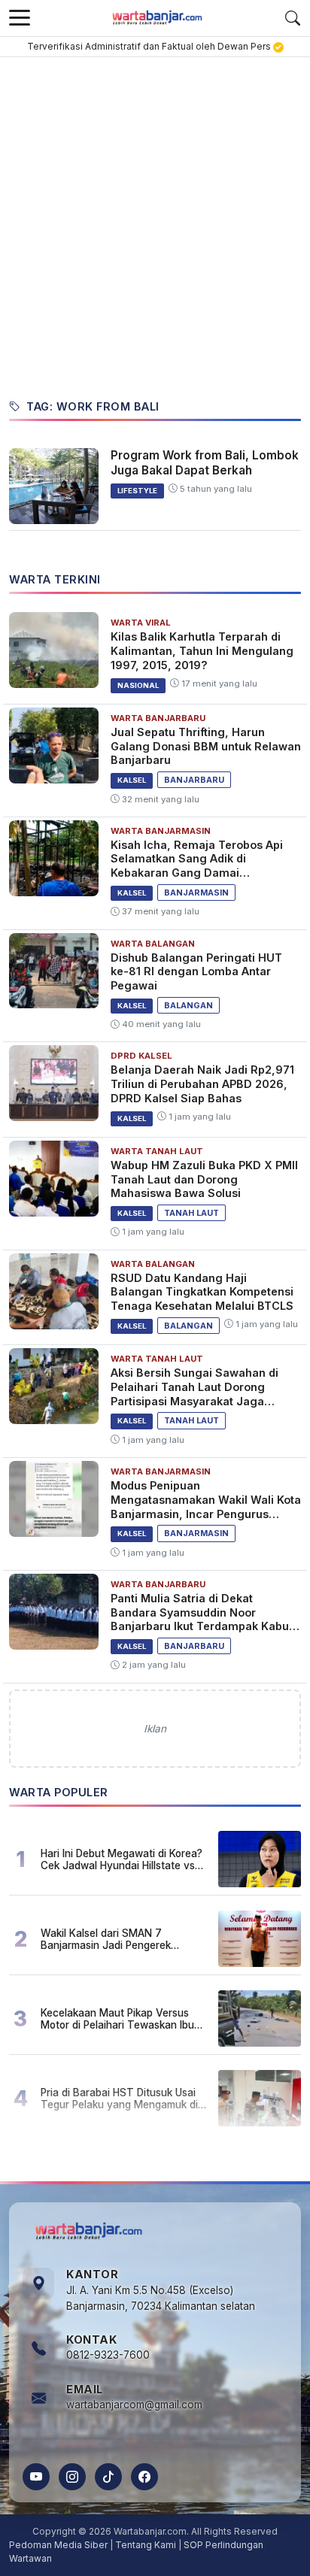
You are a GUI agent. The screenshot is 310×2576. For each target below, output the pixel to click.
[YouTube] (36, 2477)
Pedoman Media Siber (58, 2545)
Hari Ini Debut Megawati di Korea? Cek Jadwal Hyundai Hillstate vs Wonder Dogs (122, 1859)
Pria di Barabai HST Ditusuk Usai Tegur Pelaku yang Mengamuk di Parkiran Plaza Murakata (119, 2099)
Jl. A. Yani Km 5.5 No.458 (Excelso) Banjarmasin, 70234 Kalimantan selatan (161, 2299)
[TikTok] (108, 2477)
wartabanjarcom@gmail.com (134, 2405)
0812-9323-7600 (108, 2355)
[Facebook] (144, 2477)
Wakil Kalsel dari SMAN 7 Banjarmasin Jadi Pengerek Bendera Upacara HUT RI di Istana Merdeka (122, 1939)
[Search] (293, 18)
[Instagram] (72, 2477)
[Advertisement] (155, 220)
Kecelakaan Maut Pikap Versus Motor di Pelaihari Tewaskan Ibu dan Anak (117, 2019)
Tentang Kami (146, 2545)
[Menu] (20, 18)
